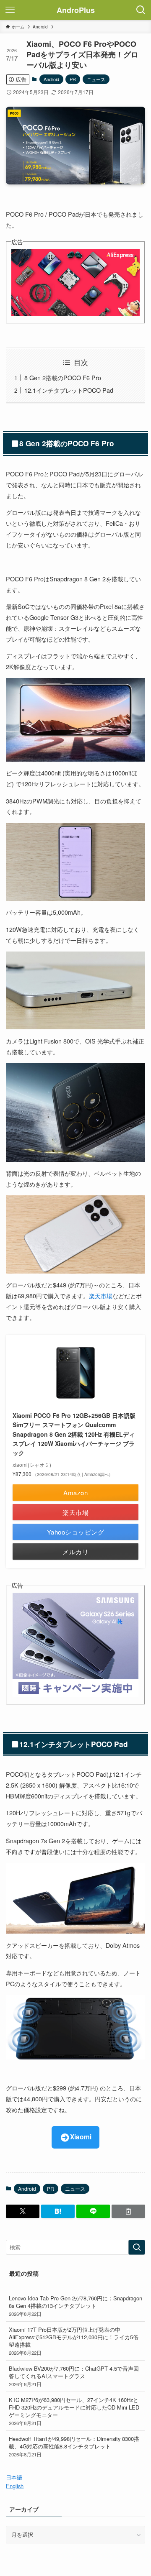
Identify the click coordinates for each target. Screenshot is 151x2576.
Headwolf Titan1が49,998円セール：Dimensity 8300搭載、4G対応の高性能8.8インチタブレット (74, 2446)
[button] (23, 2211)
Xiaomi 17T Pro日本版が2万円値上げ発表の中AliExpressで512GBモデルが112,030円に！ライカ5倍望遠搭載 (74, 2341)
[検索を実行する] (137, 2247)
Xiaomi (81, 2137)
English (15, 2486)
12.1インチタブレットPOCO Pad (69, 390)
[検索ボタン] (141, 10)
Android (51, 79)
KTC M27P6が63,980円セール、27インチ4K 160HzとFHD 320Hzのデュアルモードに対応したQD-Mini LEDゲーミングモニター (74, 2411)
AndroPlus (76, 10)
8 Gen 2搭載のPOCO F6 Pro (63, 377)
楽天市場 (101, 1296)
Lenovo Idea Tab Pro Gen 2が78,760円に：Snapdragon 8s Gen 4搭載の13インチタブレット (75, 2306)
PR (73, 79)
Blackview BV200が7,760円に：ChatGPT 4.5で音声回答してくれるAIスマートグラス (74, 2376)
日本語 (14, 2477)
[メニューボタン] (10, 10)
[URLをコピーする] (128, 2211)
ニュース (96, 79)
